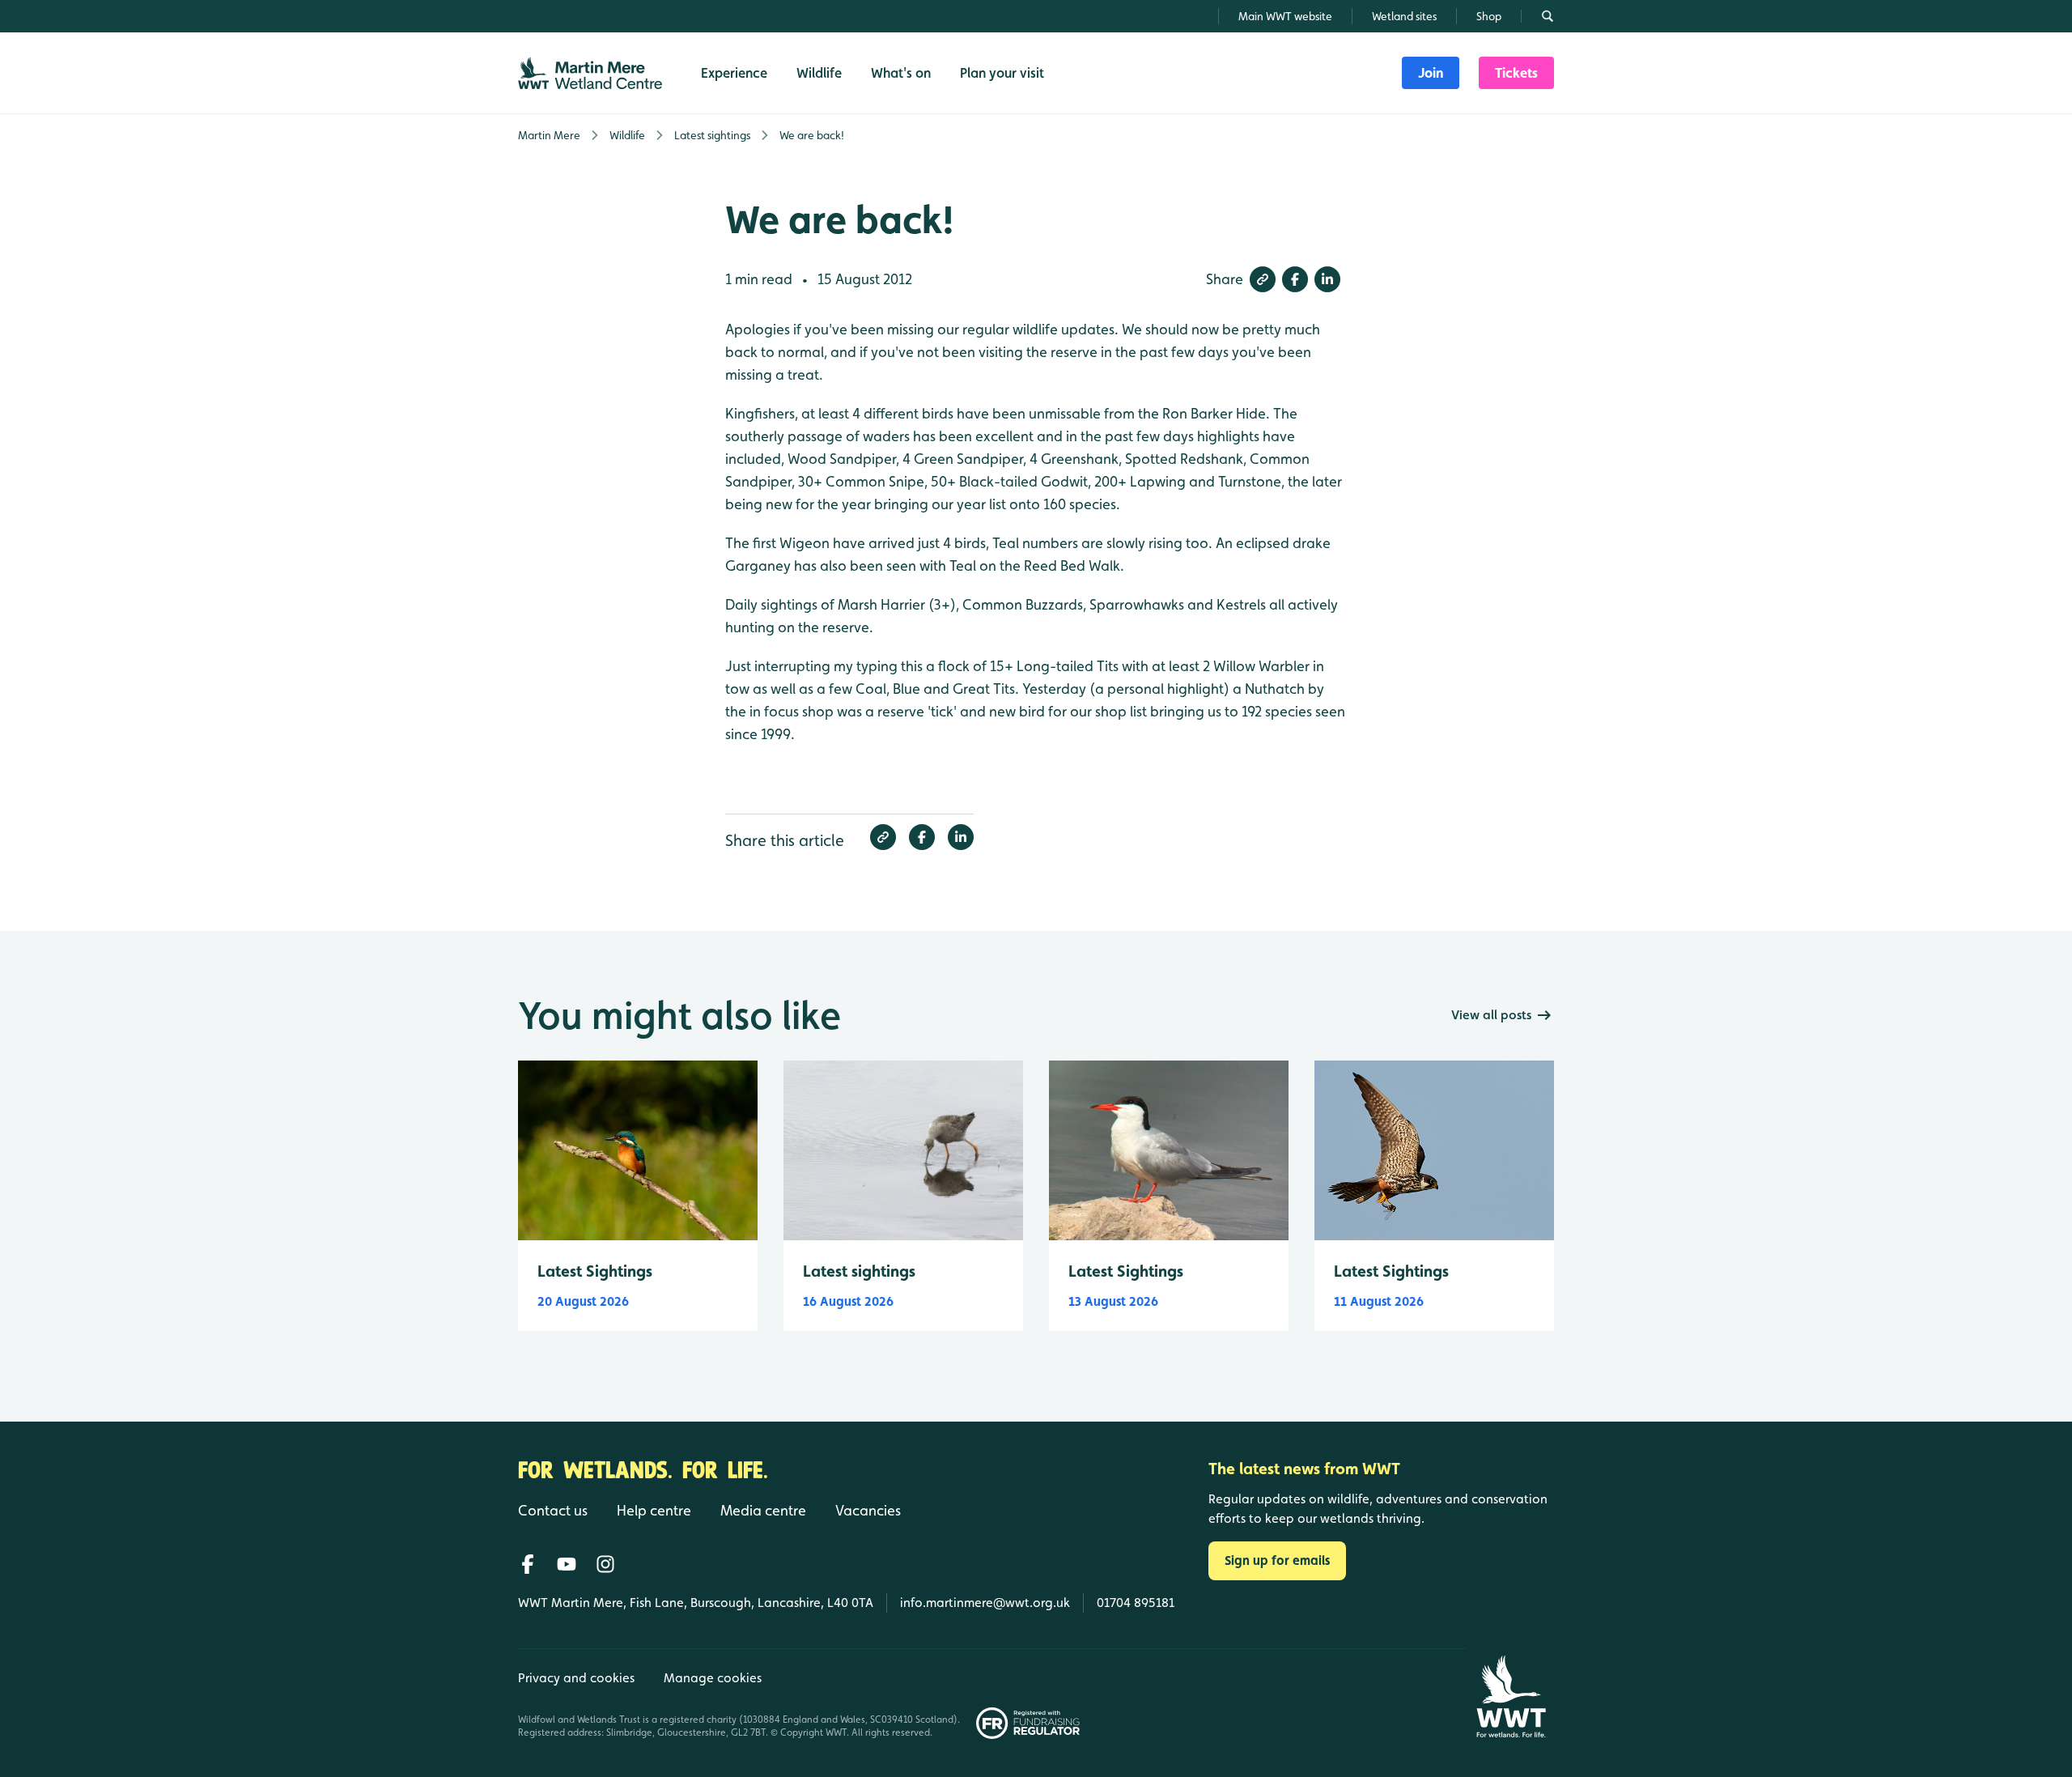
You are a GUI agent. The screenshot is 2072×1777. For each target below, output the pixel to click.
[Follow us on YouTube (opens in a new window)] (567, 1564)
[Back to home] (1511, 1696)
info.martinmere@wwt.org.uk (985, 1603)
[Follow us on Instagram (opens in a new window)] (605, 1564)
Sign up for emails (1277, 1560)
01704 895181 (1136, 1603)
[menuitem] (1431, 73)
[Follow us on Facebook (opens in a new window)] (528, 1564)
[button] (1263, 279)
